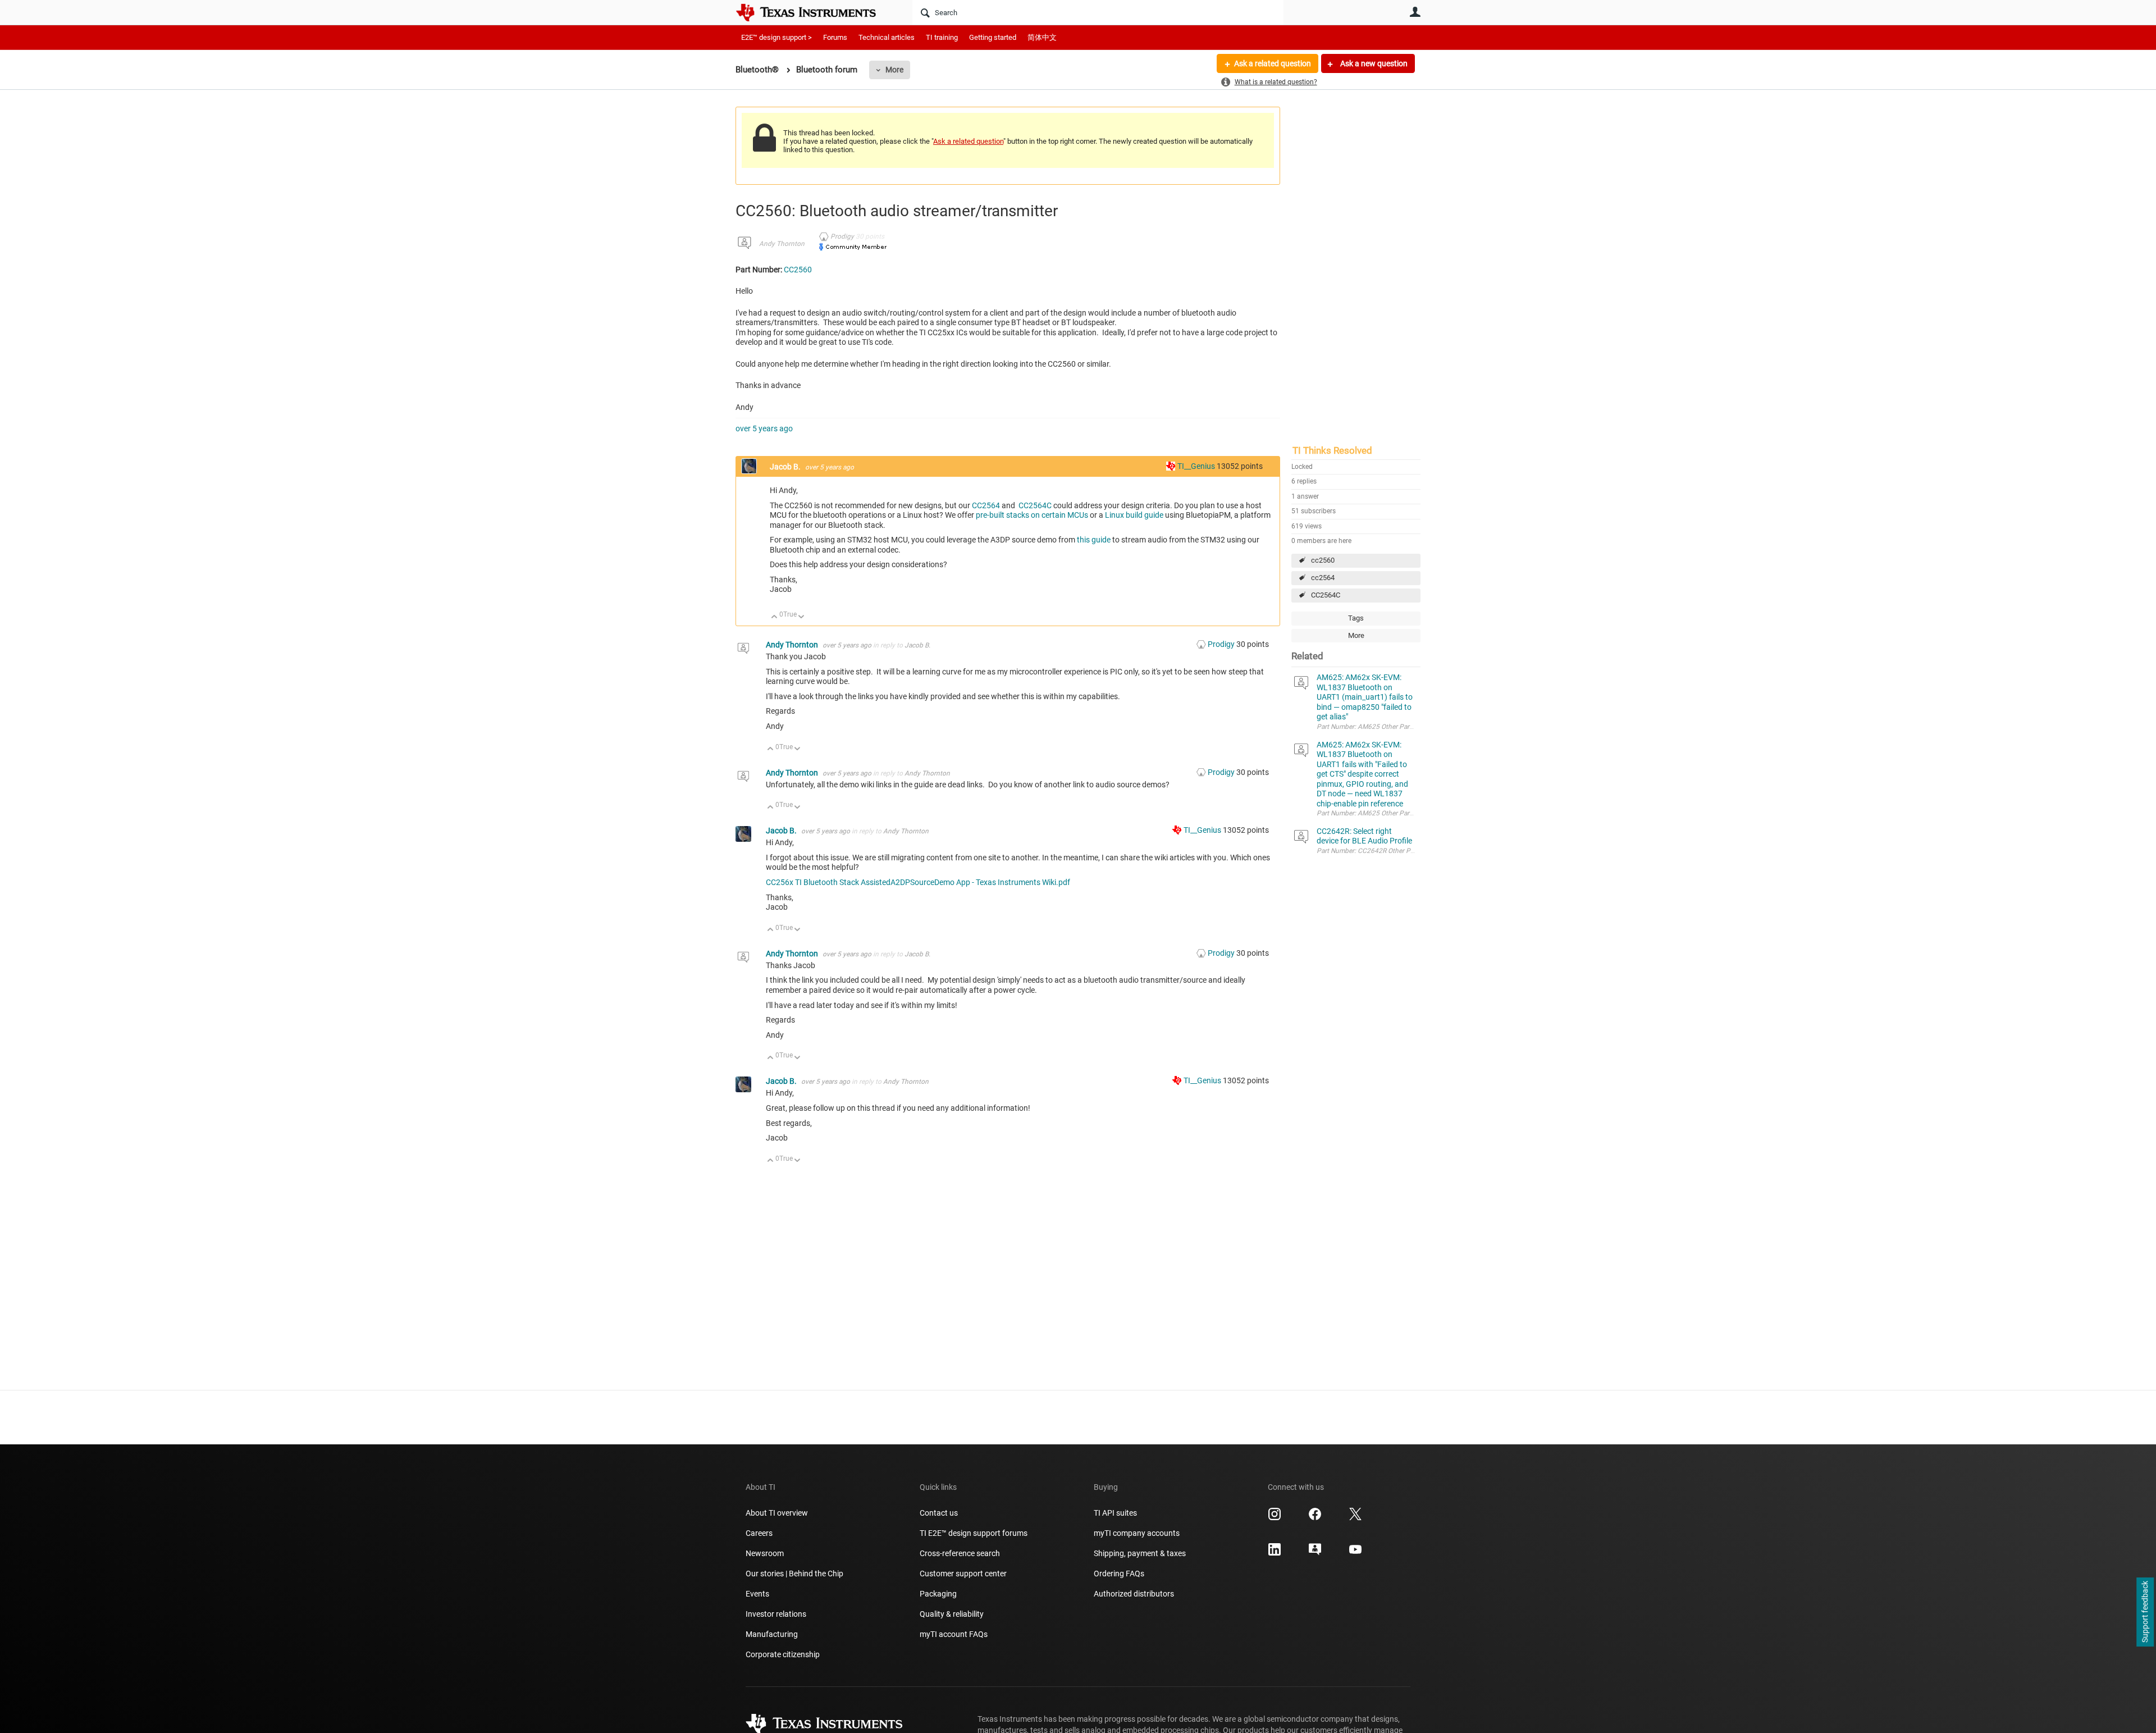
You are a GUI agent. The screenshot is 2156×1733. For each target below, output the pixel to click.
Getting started (993, 37)
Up (775, 617)
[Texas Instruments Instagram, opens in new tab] (1275, 1518)
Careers (759, 1533)
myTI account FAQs (954, 1634)
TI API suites (1115, 1513)
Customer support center (963, 1574)
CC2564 (986, 505)
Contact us (939, 1513)
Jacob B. (786, 467)
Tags (1356, 618)
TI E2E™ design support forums (974, 1533)
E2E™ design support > (776, 37)
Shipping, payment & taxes (1140, 1553)
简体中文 (1042, 37)
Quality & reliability (952, 1614)
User (1415, 12)
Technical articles (887, 37)
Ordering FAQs (1119, 1574)
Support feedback (2145, 1612)
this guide (1094, 540)
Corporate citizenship (783, 1654)
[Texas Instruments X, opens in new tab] (1355, 1518)
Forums (835, 37)
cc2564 (1323, 578)
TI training (942, 37)
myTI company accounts (1137, 1533)
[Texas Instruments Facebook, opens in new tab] (1315, 1518)
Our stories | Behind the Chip (794, 1574)
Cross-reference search (960, 1553)
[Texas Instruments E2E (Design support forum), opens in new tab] (1315, 1553)
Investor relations (776, 1614)
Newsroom (765, 1553)
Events (757, 1594)
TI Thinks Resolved (1332, 450)
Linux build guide (1134, 515)
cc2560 (1323, 560)
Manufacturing (772, 1634)
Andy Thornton (782, 244)
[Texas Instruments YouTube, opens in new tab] (1355, 1553)
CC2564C (1326, 595)
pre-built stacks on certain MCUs (1031, 515)
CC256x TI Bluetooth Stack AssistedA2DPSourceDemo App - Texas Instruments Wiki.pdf (918, 882)
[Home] (814, 12)
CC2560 (798, 270)
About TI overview (777, 1513)
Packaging (938, 1594)
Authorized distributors (1134, 1594)
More (894, 70)
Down (801, 617)
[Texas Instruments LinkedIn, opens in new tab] (1275, 1553)
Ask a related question (1273, 63)
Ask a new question (1373, 63)
